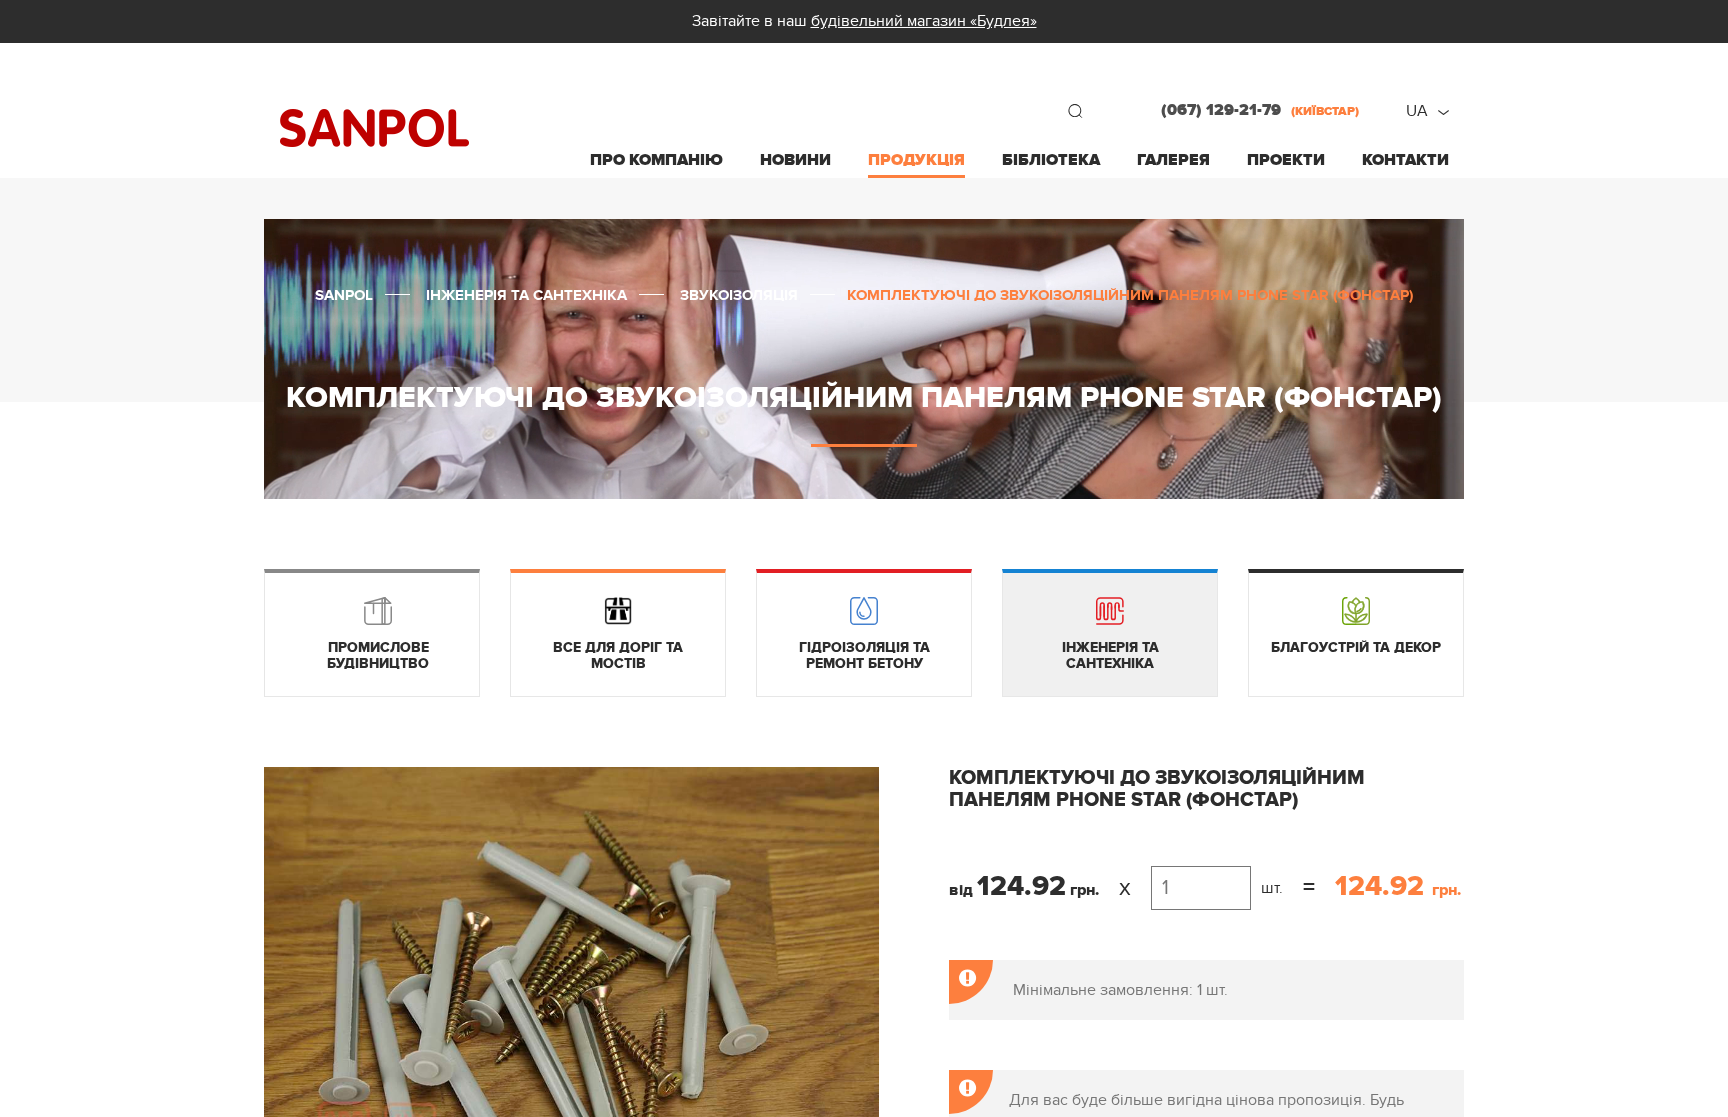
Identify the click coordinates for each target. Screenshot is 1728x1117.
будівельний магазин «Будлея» (924, 21)
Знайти (1075, 111)
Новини (795, 160)
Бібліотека (1051, 160)
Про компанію (656, 160)
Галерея (1173, 160)
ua (1417, 111)
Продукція (916, 160)
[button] (861, 785)
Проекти (1286, 160)
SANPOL (374, 128)
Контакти (1405, 160)
